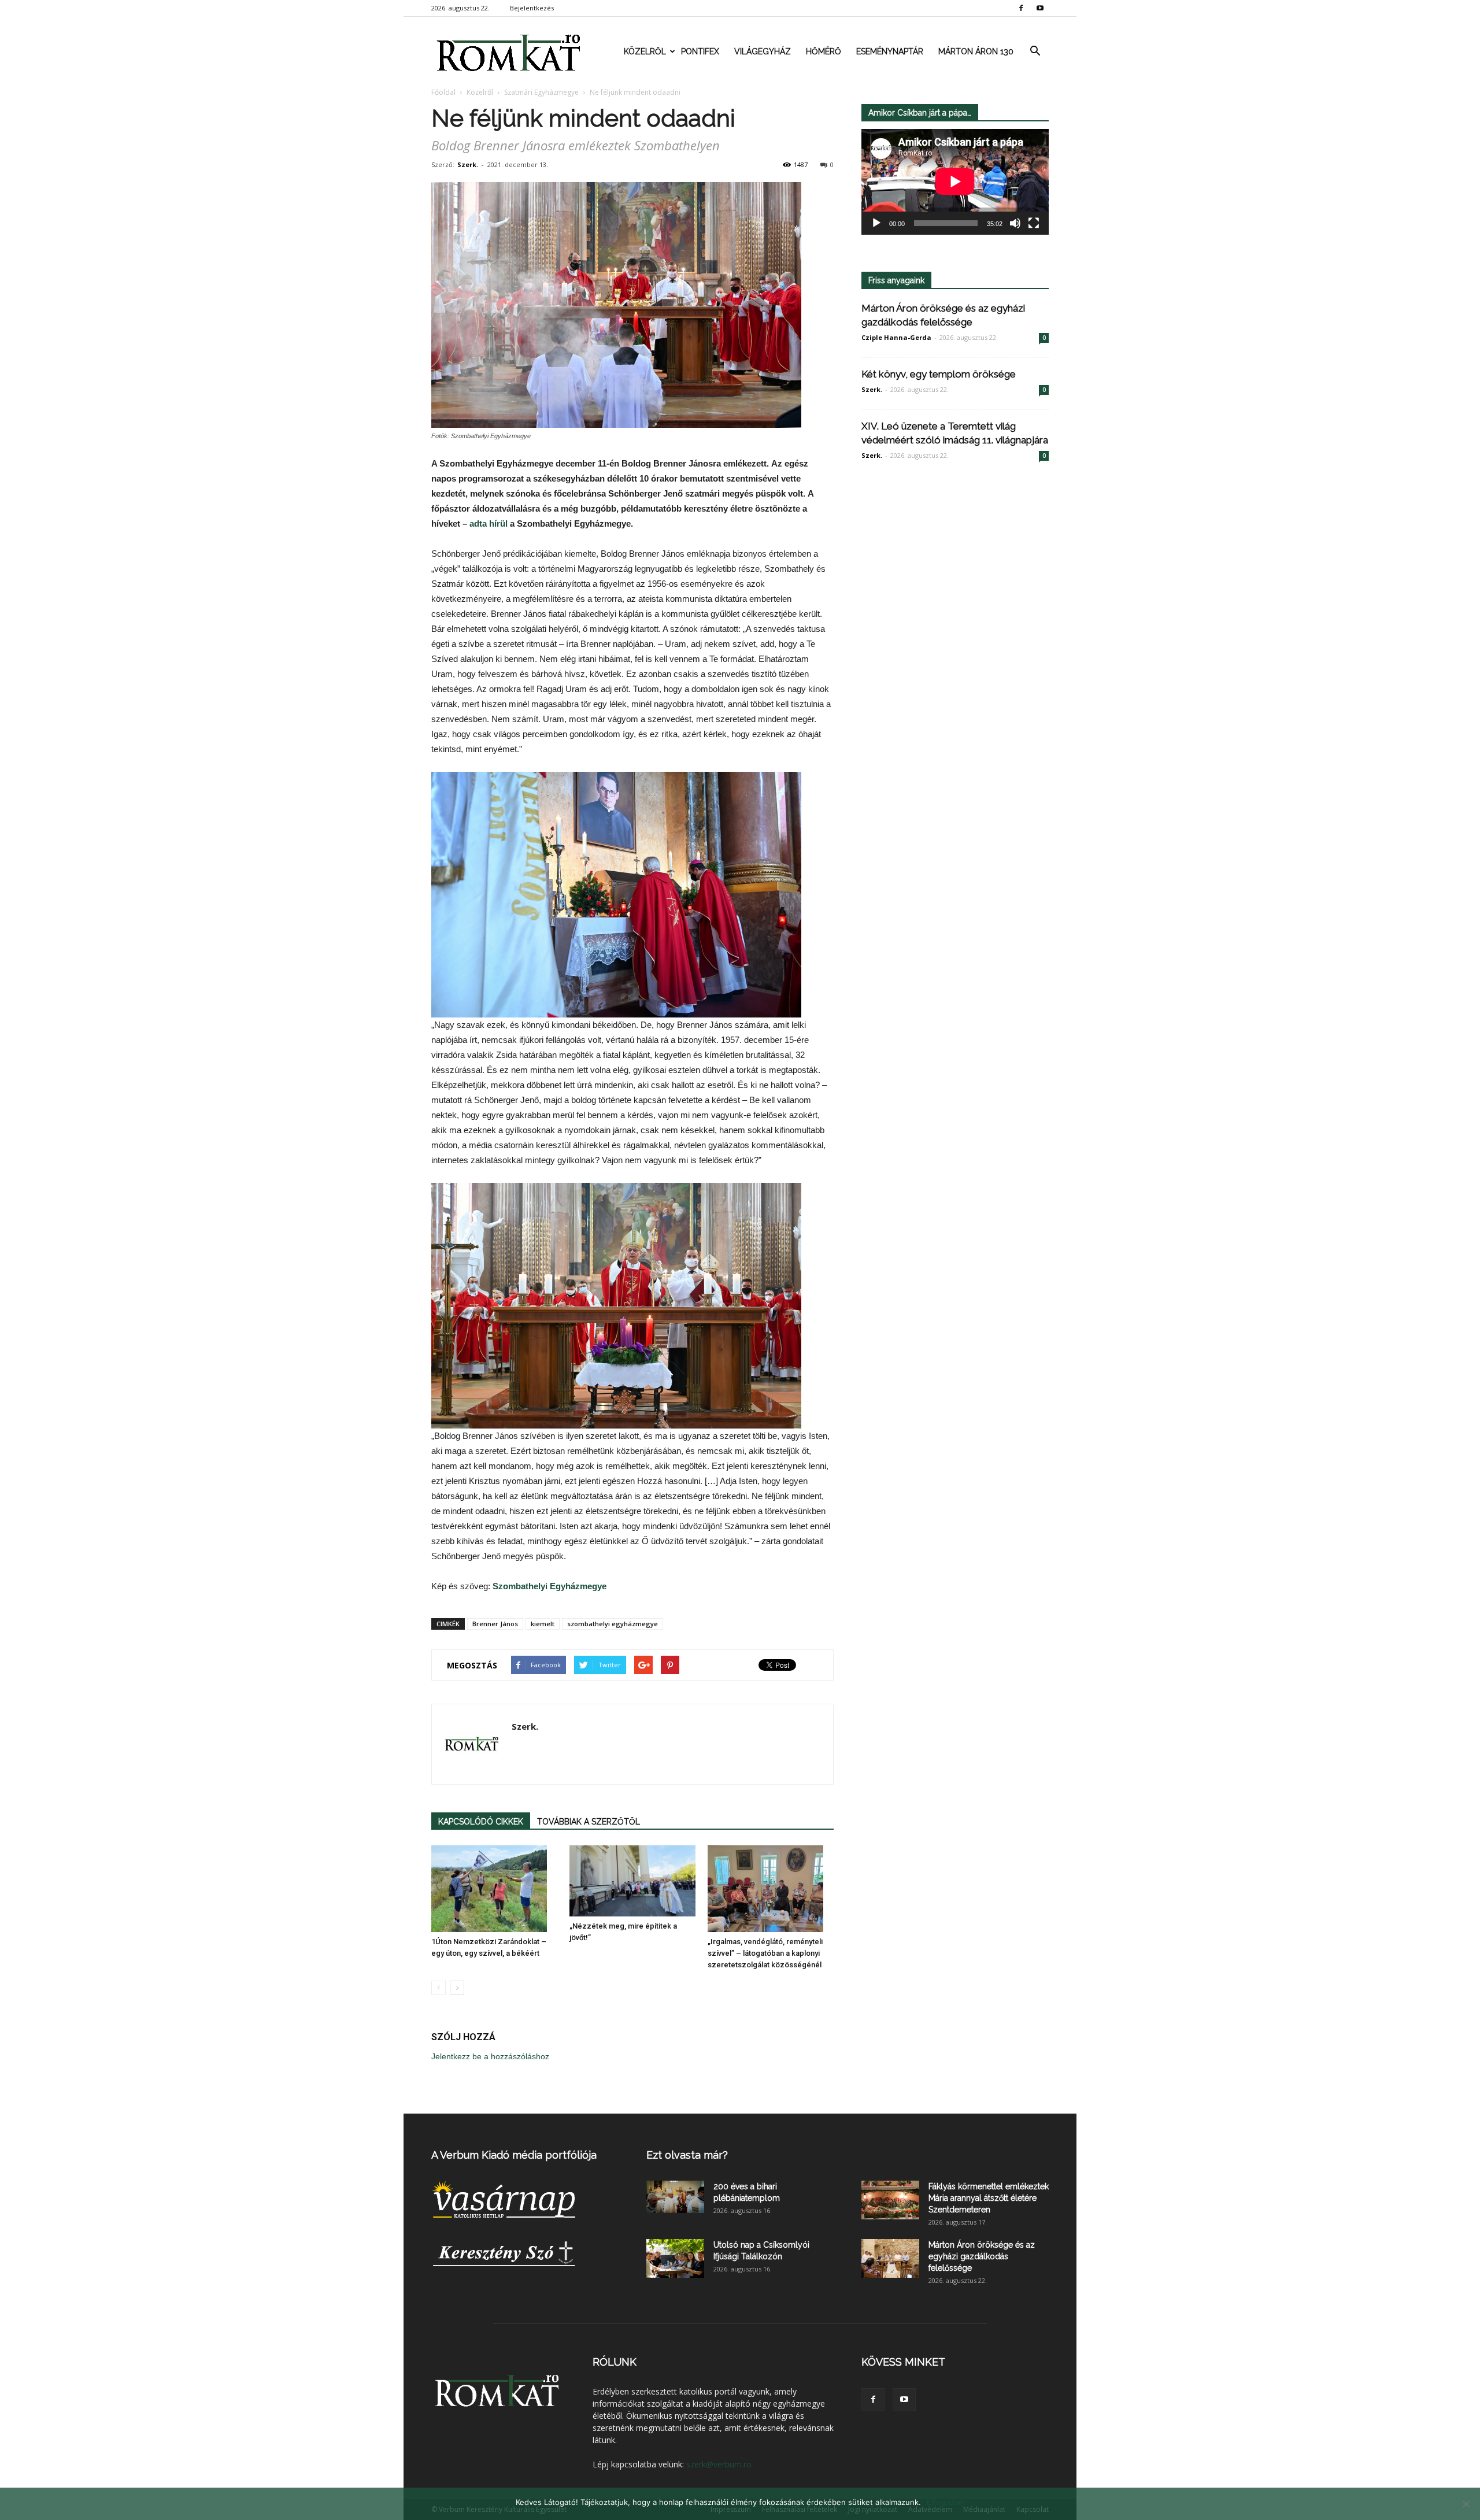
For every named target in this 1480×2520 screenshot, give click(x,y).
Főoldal (443, 92)
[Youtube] (1040, 8)
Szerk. (468, 164)
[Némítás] (1015, 223)
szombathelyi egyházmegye (613, 1624)
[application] (955, 182)
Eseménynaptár (890, 51)
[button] (1035, 51)
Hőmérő (824, 51)
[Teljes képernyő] (1034, 223)
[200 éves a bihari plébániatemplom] (675, 2197)
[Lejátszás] (876, 223)
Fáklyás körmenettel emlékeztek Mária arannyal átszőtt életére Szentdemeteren (989, 2198)
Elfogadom (946, 2502)
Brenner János (495, 1624)
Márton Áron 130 (976, 51)
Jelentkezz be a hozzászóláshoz (490, 2056)
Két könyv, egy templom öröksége (939, 374)
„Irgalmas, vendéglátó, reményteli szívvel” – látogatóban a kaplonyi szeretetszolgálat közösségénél (765, 1953)
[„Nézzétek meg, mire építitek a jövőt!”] (632, 1881)
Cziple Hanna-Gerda (896, 337)
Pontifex (700, 51)
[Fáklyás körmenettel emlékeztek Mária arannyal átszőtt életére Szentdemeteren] (890, 2200)
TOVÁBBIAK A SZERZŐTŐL (589, 1822)
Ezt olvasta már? (687, 2155)
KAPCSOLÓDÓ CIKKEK (481, 1822)
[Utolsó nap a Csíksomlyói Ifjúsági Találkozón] (675, 2258)
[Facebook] (1021, 8)
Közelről (645, 51)
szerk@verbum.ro (719, 2464)
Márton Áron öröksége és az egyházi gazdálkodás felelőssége (982, 2256)
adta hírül (489, 523)
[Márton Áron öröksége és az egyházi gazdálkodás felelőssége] (890, 2258)
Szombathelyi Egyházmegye (550, 1586)
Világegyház (763, 51)
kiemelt (543, 1624)
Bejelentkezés (532, 8)
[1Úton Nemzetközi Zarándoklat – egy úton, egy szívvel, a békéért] (494, 1889)
